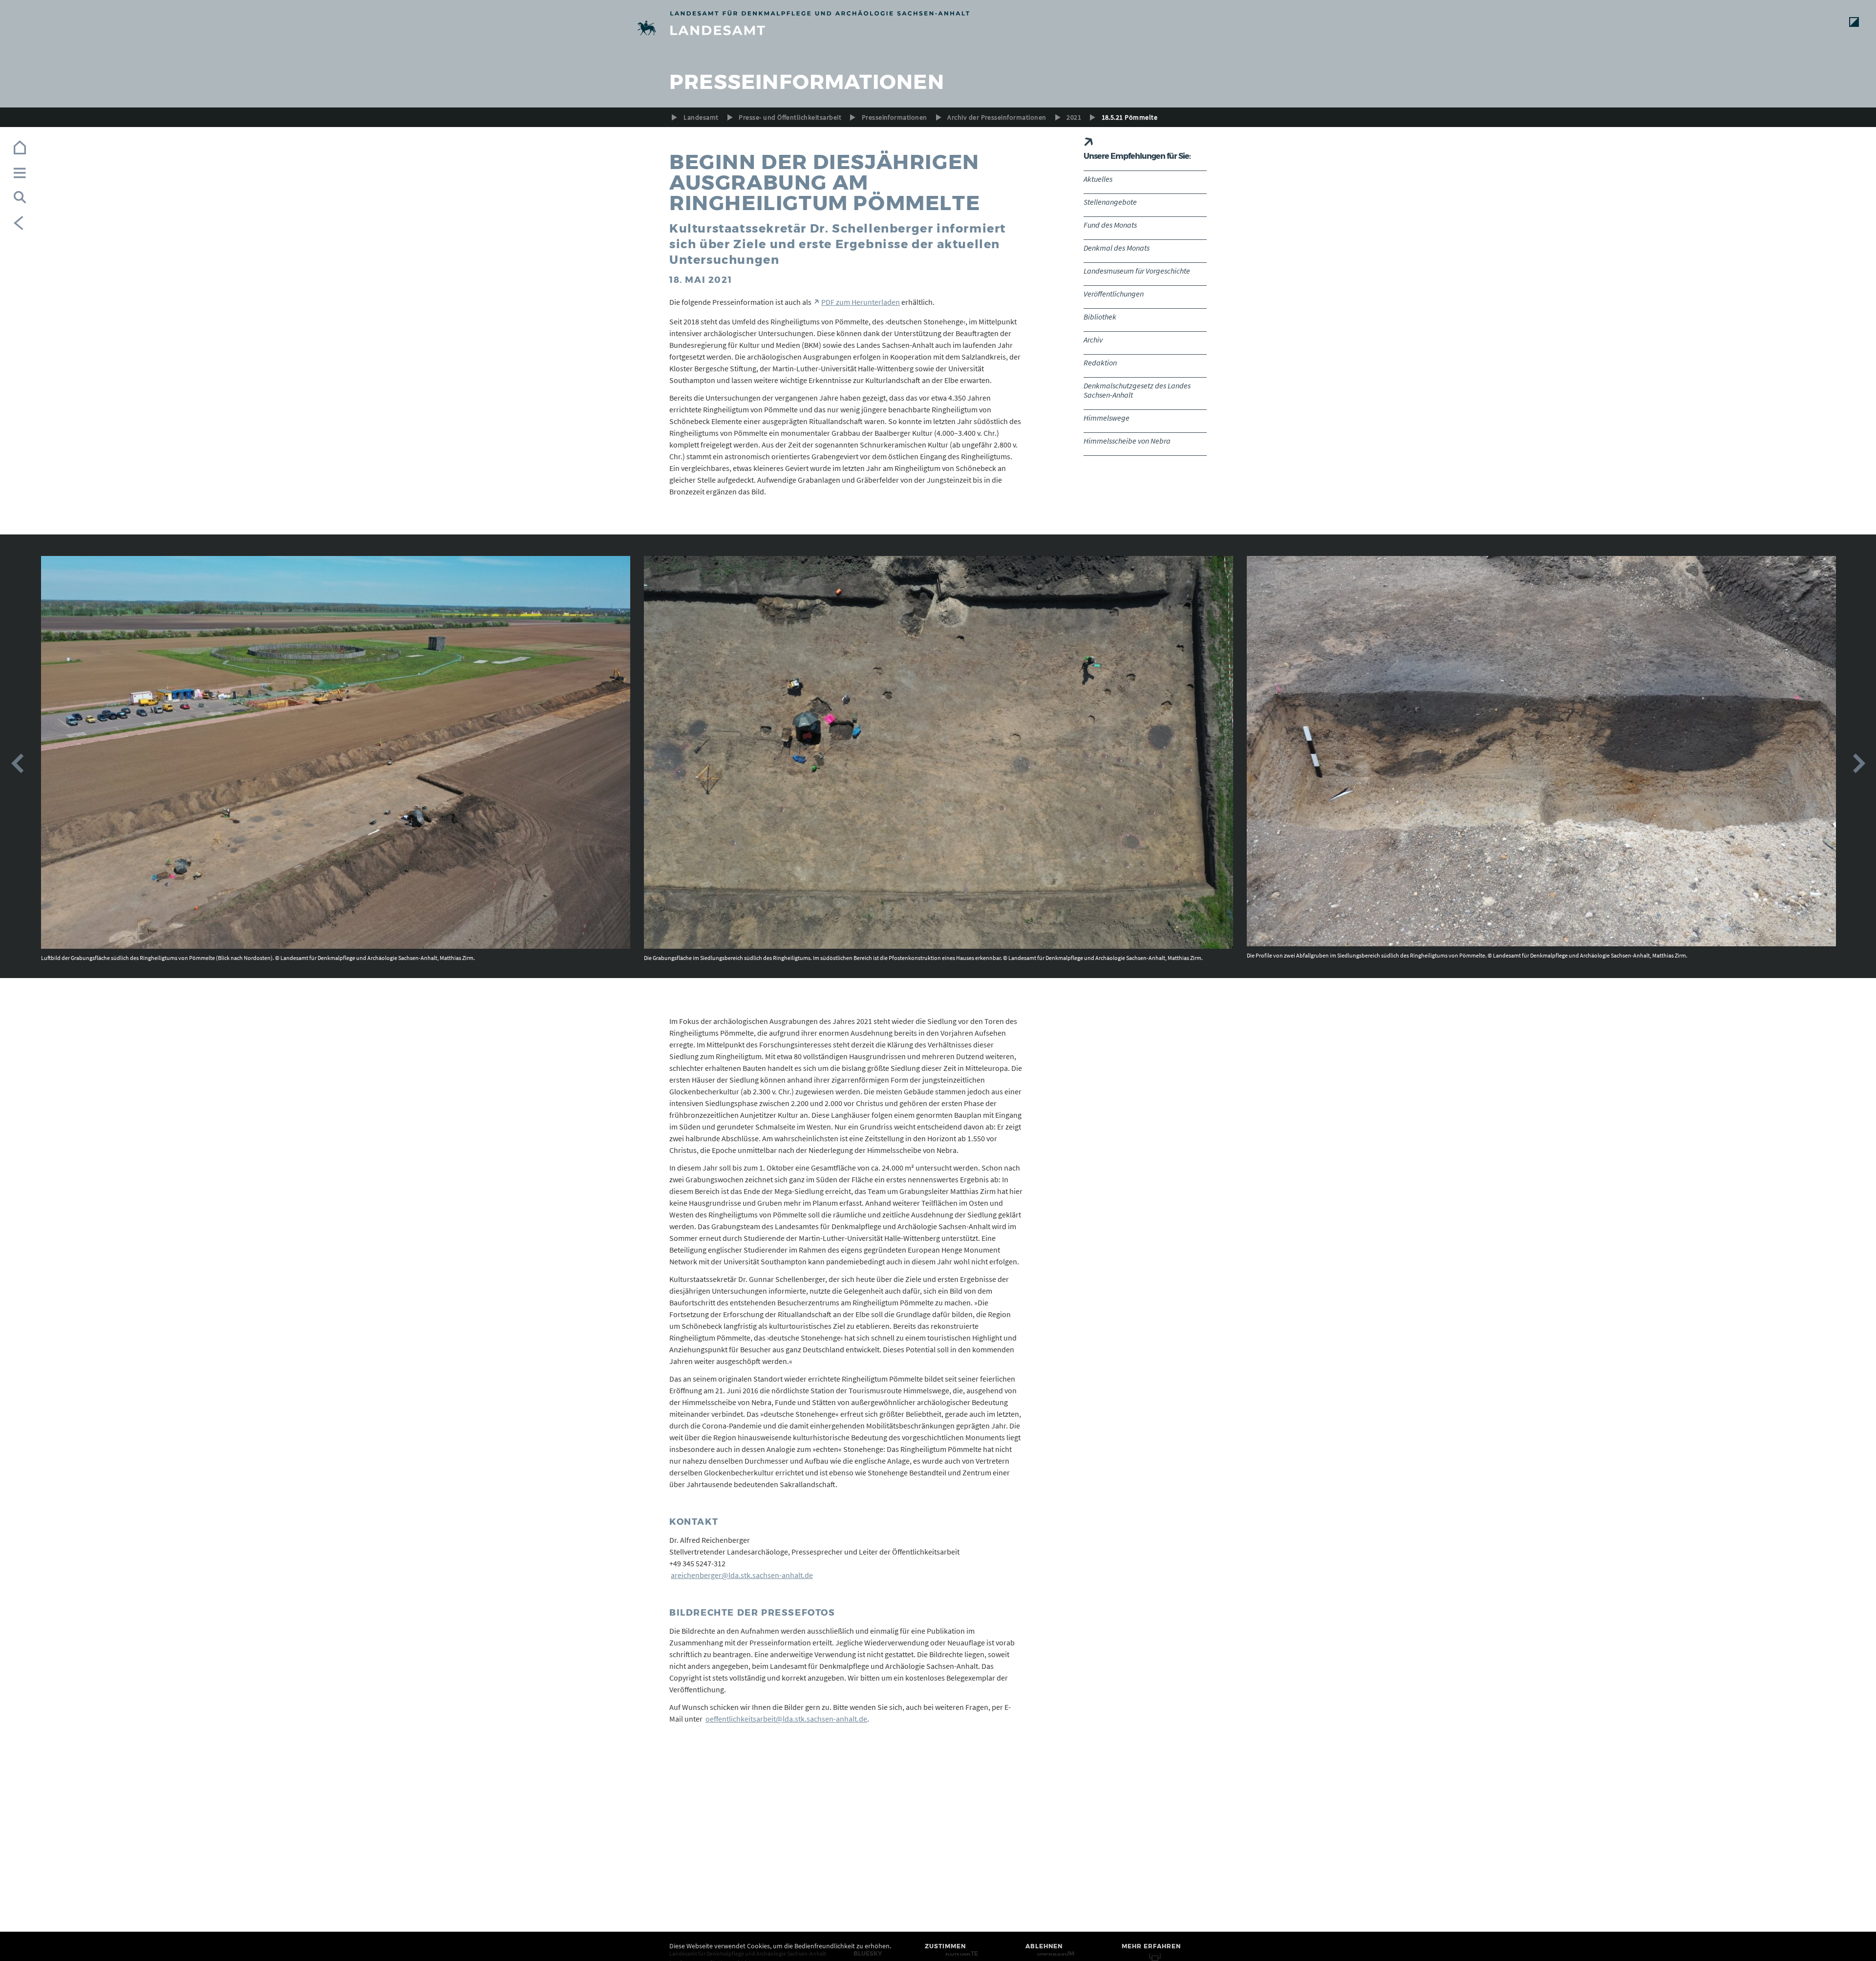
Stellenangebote (1110, 202)
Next (1859, 764)
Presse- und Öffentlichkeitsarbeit (790, 117)
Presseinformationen (895, 117)
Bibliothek (1100, 317)
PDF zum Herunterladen (861, 302)
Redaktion (1100, 362)
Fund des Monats (1110, 225)
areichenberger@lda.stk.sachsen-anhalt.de (742, 1575)
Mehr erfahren (1151, 1946)
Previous (17, 764)
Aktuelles (1098, 179)
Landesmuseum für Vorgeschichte (1137, 271)
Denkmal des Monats (1117, 248)
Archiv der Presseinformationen (997, 117)
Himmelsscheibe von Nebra (1127, 441)
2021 (1074, 117)
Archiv (1093, 340)
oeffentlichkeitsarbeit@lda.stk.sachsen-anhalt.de (786, 1719)
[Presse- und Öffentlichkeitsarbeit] (938, 30)
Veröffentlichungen (1114, 294)
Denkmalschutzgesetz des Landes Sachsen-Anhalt (1137, 390)
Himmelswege (1107, 418)
